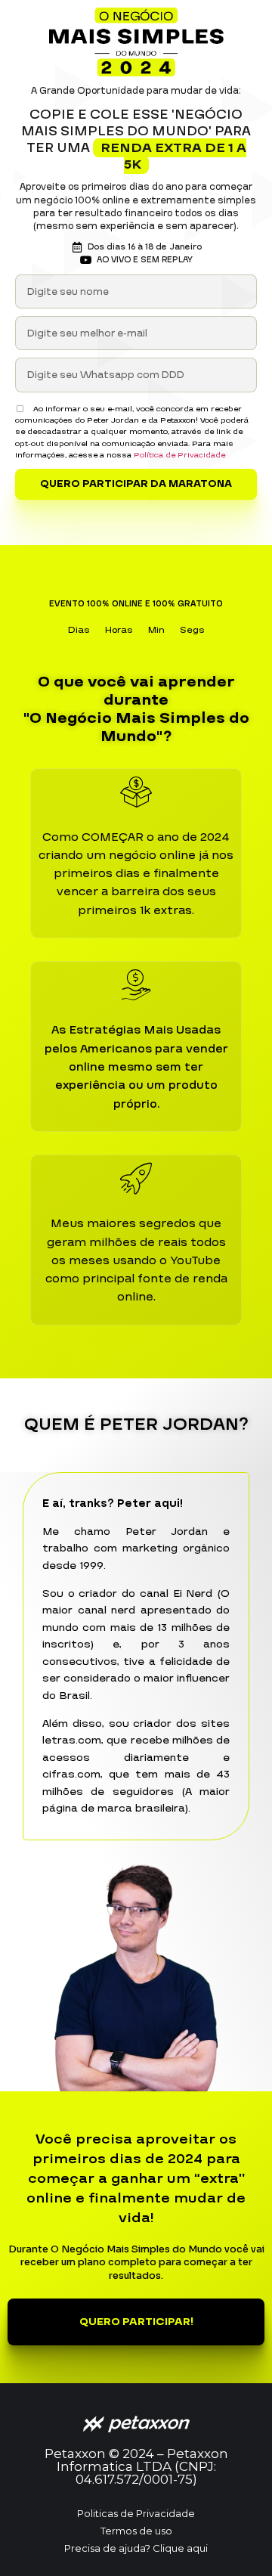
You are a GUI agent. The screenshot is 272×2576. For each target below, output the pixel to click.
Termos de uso (136, 2531)
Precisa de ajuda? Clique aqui (136, 2548)
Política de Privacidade (179, 455)
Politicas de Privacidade (136, 2513)
